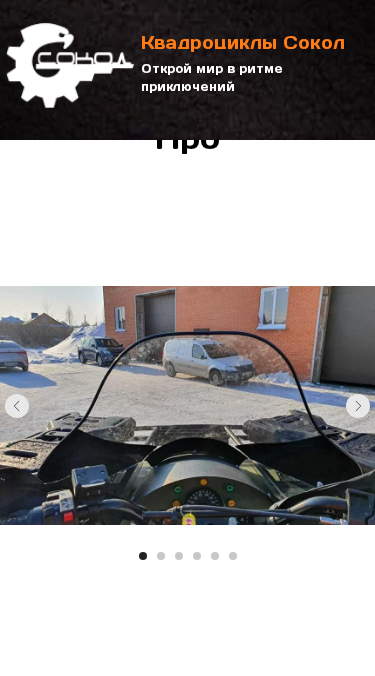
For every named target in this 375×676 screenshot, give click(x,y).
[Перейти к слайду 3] (179, 556)
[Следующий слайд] (358, 406)
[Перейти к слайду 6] (233, 556)
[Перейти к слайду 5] (215, 556)
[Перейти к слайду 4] (197, 556)
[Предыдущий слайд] (17, 406)
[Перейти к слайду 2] (161, 556)
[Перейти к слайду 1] (143, 556)
